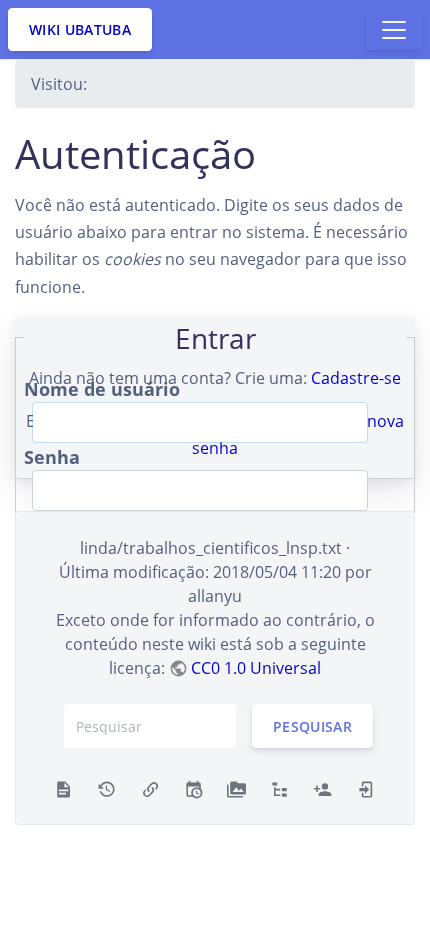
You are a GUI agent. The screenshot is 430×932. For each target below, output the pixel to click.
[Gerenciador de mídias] (236, 788)
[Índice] (279, 788)
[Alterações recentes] (193, 788)
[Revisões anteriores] (106, 788)
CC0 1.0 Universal (256, 668)
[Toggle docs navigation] (394, 30)
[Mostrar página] (63, 788)
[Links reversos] (150, 788)
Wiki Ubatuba (80, 29)
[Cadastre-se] (322, 788)
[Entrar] (366, 788)
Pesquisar (312, 726)
